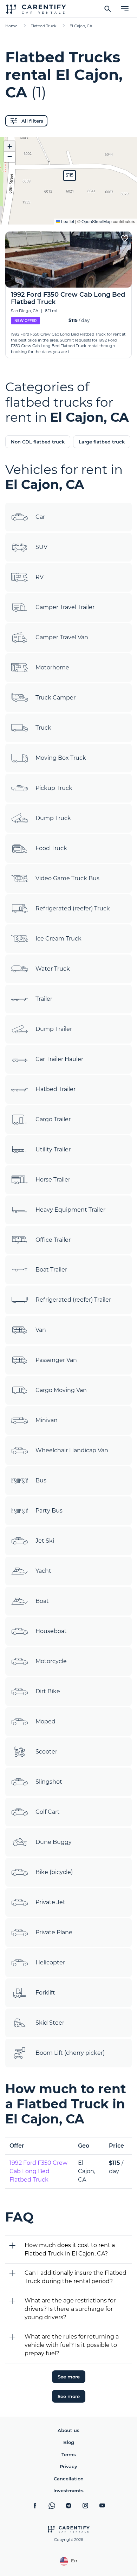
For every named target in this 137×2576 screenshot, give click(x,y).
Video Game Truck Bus (67, 878)
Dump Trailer (54, 1029)
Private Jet (50, 1902)
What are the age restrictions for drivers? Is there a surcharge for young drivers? (70, 2309)
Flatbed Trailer (56, 1089)
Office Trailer (53, 1240)
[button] (70, 175)
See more (69, 2377)
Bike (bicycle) (54, 1872)
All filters (32, 121)
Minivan (47, 1420)
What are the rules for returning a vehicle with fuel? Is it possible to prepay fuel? (72, 2345)
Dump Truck (53, 818)
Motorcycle (51, 1661)
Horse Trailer (53, 1180)
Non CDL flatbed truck (38, 442)
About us (68, 2430)
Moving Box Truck (61, 758)
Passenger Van (56, 1360)
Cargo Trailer (53, 1119)
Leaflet (67, 221)
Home (11, 26)
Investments (68, 2491)
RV (40, 577)
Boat (42, 1601)
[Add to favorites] (125, 239)
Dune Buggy (54, 1842)
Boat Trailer (51, 1270)
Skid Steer (50, 2023)
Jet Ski (45, 1541)
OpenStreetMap (97, 221)
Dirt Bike (48, 1691)
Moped (45, 1721)
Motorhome (52, 667)
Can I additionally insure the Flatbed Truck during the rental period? (76, 2277)
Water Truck (53, 969)
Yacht (43, 1571)
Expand (69, 214)
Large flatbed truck (102, 442)
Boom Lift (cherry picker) (70, 2053)
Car (40, 517)
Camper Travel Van (62, 637)
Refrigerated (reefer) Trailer (73, 1300)
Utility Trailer (53, 1149)
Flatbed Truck (44, 26)
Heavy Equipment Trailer (70, 1210)
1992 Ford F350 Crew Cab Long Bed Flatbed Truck (38, 2171)
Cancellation (69, 2479)
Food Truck (51, 848)
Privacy (68, 2466)
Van (41, 1330)
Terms (69, 2454)
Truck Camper (56, 698)
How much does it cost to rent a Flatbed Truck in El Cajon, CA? (70, 2249)
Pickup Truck (54, 788)
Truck (43, 728)
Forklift (45, 1993)
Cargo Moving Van (61, 1390)
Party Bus (49, 1511)
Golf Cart (48, 1812)
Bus (41, 1480)
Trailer (44, 999)
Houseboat (51, 1631)
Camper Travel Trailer (65, 607)
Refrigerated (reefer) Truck (73, 908)
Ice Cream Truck (58, 939)
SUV (41, 547)
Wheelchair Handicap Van (72, 1450)
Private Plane (54, 1932)
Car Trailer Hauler (59, 1059)
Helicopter (50, 1962)
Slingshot (49, 1782)
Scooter (46, 1752)
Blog (69, 2442)
